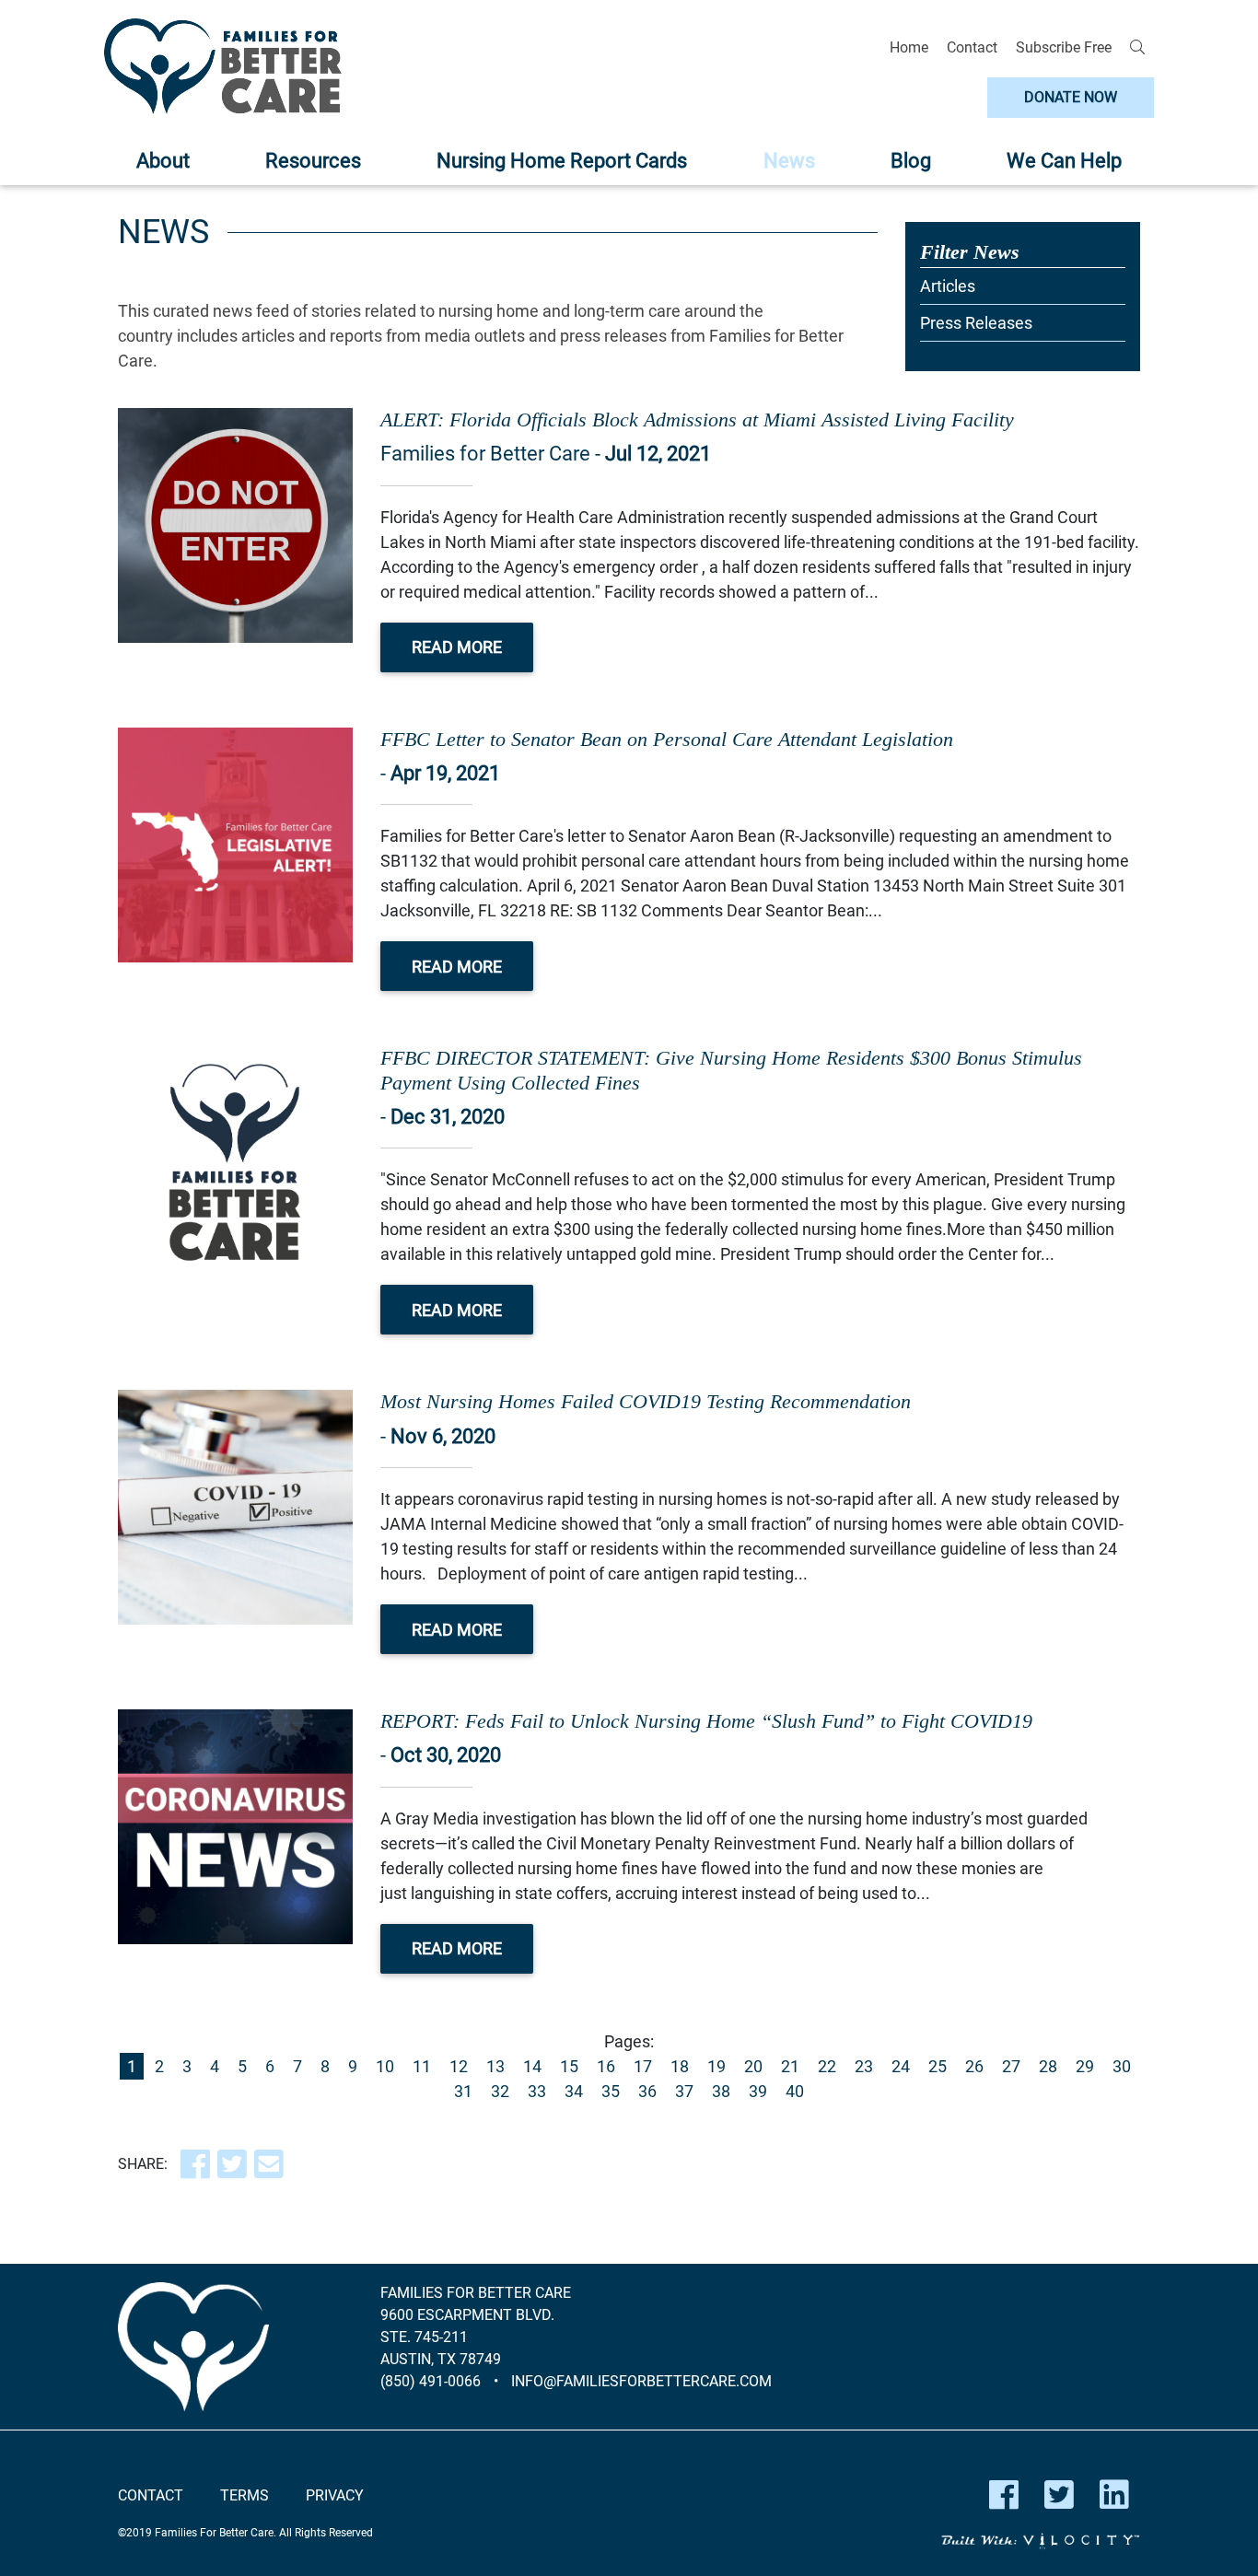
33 (537, 2091)
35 (611, 2091)
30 (1122, 2066)
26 (974, 2066)
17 (643, 2066)
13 (495, 2066)
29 (1085, 2066)
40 (795, 2091)
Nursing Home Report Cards (562, 161)
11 (422, 2066)
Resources (313, 161)
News (789, 161)
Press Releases (976, 323)
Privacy (335, 2495)
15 (569, 2066)
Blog (911, 161)
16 (606, 2066)
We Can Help (1064, 161)
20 (753, 2066)
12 (459, 2066)
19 (716, 2066)
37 (684, 2091)
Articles (948, 286)
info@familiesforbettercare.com (641, 2381)
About (163, 161)
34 (574, 2091)
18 (680, 2066)
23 (864, 2066)
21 (790, 2066)
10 (385, 2066)
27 (1011, 2066)
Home (909, 47)
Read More (457, 647)
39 (758, 2091)
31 (463, 2091)
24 (901, 2066)
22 (827, 2066)
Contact (972, 47)
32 (500, 2091)
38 (721, 2091)
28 (1048, 2066)
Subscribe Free (1064, 47)
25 (938, 2066)
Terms (245, 2495)
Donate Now (1071, 97)
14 (532, 2066)
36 (647, 2091)
